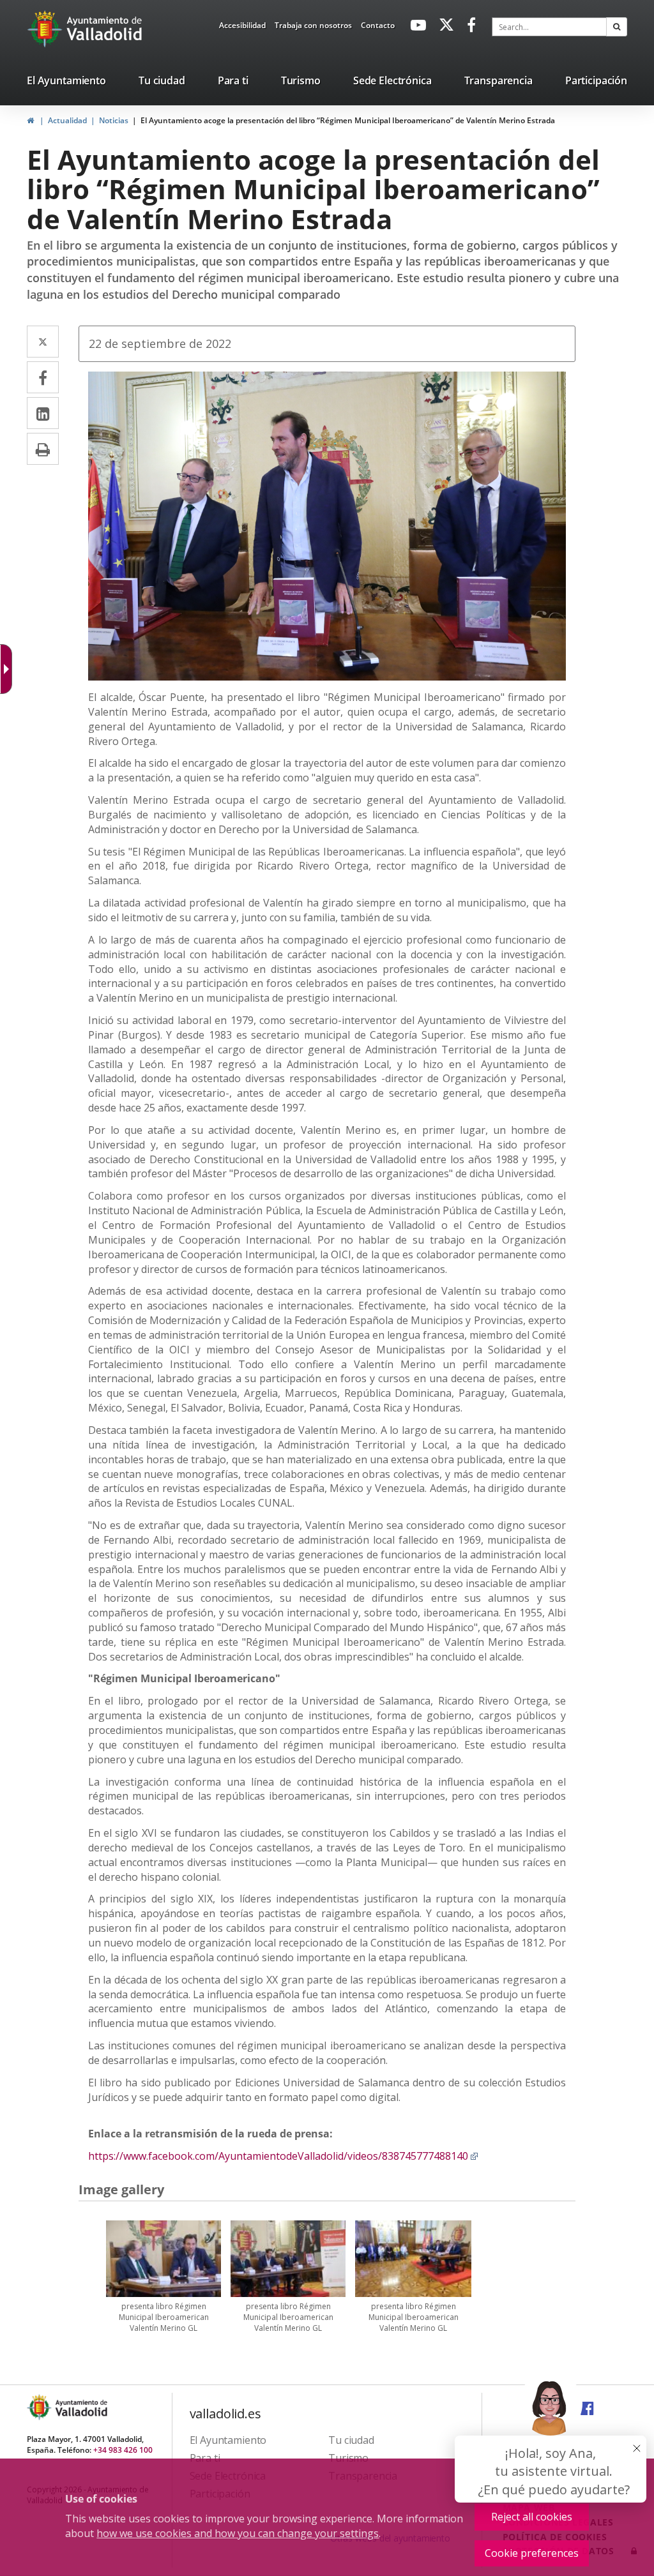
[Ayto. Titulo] (80, 2407)
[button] (617, 27)
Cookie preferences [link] (532, 2553)
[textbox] (549, 27)
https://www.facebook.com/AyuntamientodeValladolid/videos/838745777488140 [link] (283, 2156)
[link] (242, 27)
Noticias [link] (114, 120)
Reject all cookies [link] (532, 2517)
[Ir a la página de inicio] (46, 29)
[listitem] (66, 83)
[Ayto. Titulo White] (105, 29)
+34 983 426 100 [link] (123, 2450)
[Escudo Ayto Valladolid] (40, 2407)
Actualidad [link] (67, 120)
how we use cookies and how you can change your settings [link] (238, 2533)
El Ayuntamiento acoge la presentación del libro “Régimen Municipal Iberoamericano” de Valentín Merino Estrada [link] (348, 120)
